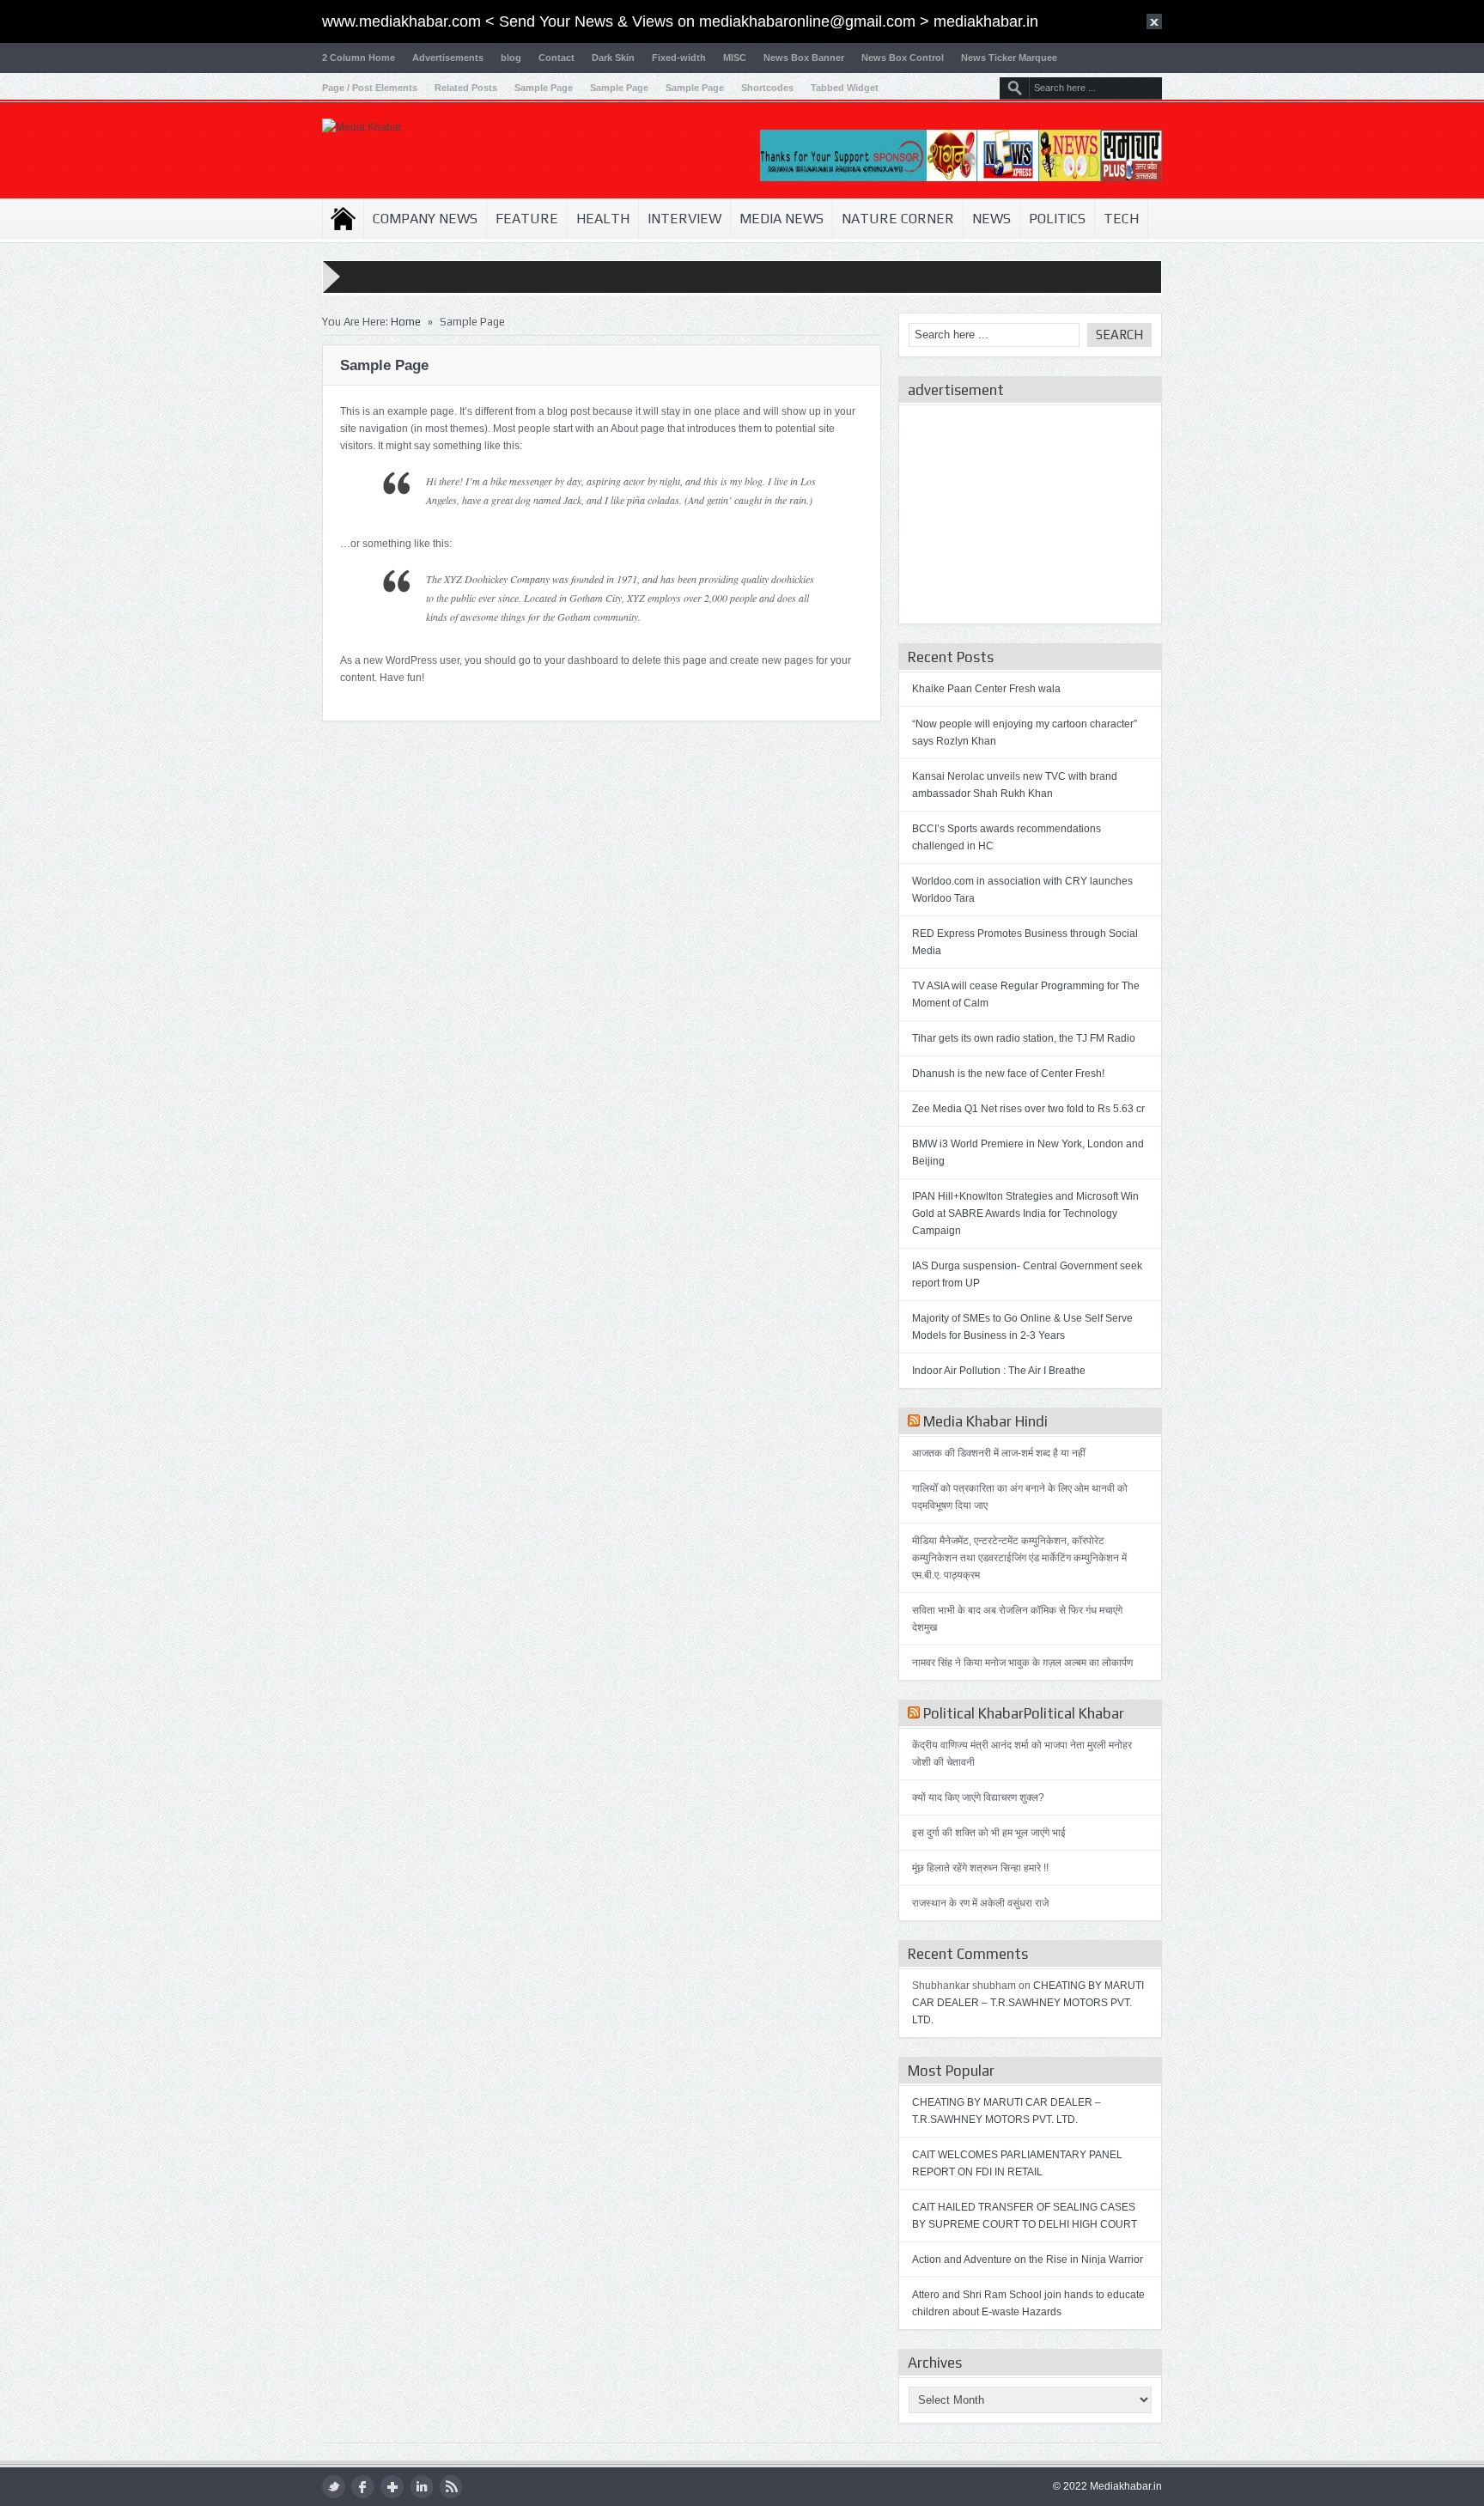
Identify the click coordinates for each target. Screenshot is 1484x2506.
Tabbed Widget (845, 88)
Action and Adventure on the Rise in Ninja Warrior (1028, 2260)
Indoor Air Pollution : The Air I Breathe (999, 1371)
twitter (334, 2487)
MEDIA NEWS (782, 219)
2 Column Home (359, 58)
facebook (363, 2487)
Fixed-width (679, 58)
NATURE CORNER (898, 219)
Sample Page (544, 88)
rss (450, 2487)
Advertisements (448, 58)
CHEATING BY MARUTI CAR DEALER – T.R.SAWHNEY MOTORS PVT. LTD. (1028, 2003)
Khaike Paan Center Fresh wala (986, 689)
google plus (392, 2487)
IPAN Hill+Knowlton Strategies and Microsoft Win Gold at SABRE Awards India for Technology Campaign (1025, 1213)
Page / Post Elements (370, 88)
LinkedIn (421, 2487)
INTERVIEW (684, 219)
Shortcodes (767, 88)
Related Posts (466, 88)
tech (1121, 219)
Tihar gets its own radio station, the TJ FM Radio (1024, 1038)
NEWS (991, 219)
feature (527, 219)
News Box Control (903, 58)
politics (1057, 219)
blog (511, 58)
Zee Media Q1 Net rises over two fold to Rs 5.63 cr (1028, 1109)
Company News (425, 219)
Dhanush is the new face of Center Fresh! (1008, 1074)
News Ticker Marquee (1009, 58)
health (603, 219)
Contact (556, 58)
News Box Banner (804, 58)
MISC (735, 58)
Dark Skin (613, 58)
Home (343, 219)
